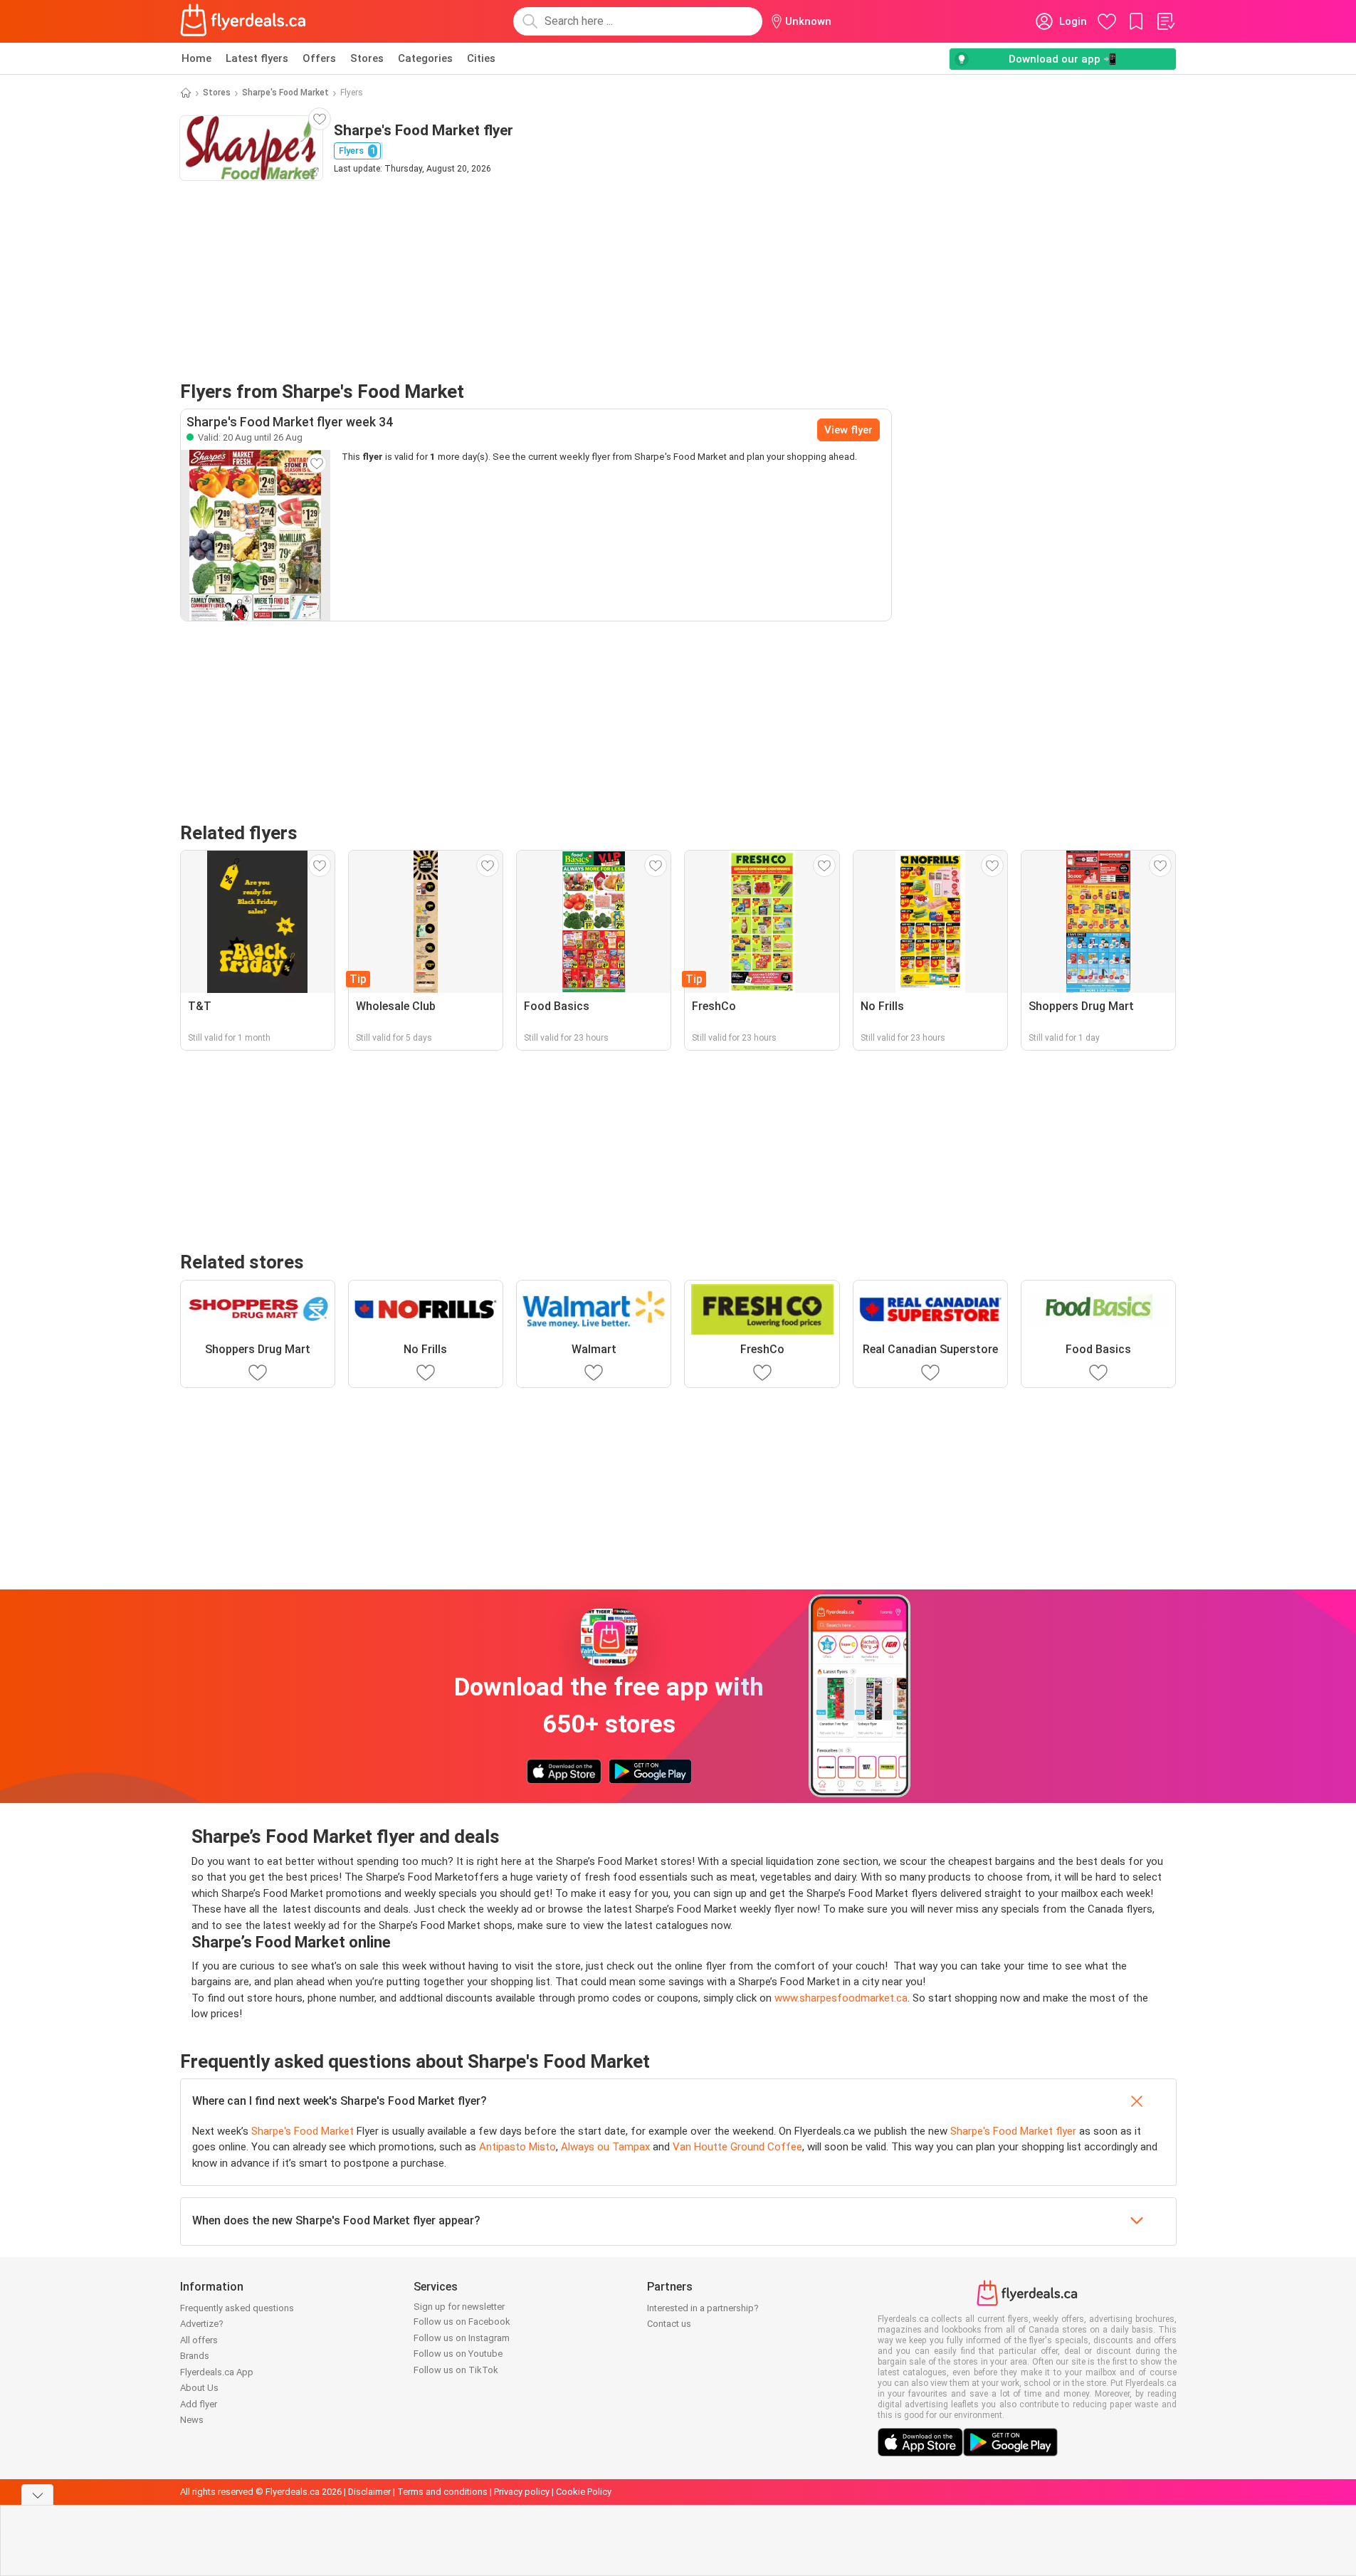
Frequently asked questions (237, 2308)
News (192, 2420)
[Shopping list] (1165, 21)
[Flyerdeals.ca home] (243, 21)
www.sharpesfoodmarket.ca (841, 1998)
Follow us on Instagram (462, 2338)
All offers (199, 2340)
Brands (195, 2356)
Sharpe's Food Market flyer (1013, 2131)
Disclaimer (369, 2492)
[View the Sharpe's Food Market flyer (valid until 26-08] (256, 535)
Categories (425, 58)
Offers (319, 58)
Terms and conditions (442, 2492)
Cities (481, 58)
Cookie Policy (584, 2492)
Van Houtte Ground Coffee (737, 2147)
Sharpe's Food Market (285, 93)
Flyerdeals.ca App (217, 2372)
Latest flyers (257, 58)
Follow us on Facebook (462, 2322)
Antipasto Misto (517, 2147)
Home (196, 58)
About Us (199, 2388)
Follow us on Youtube (458, 2354)
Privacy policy (522, 2492)
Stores (367, 58)
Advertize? (202, 2324)
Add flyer (199, 2404)
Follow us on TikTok (456, 2370)
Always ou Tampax (605, 2147)
